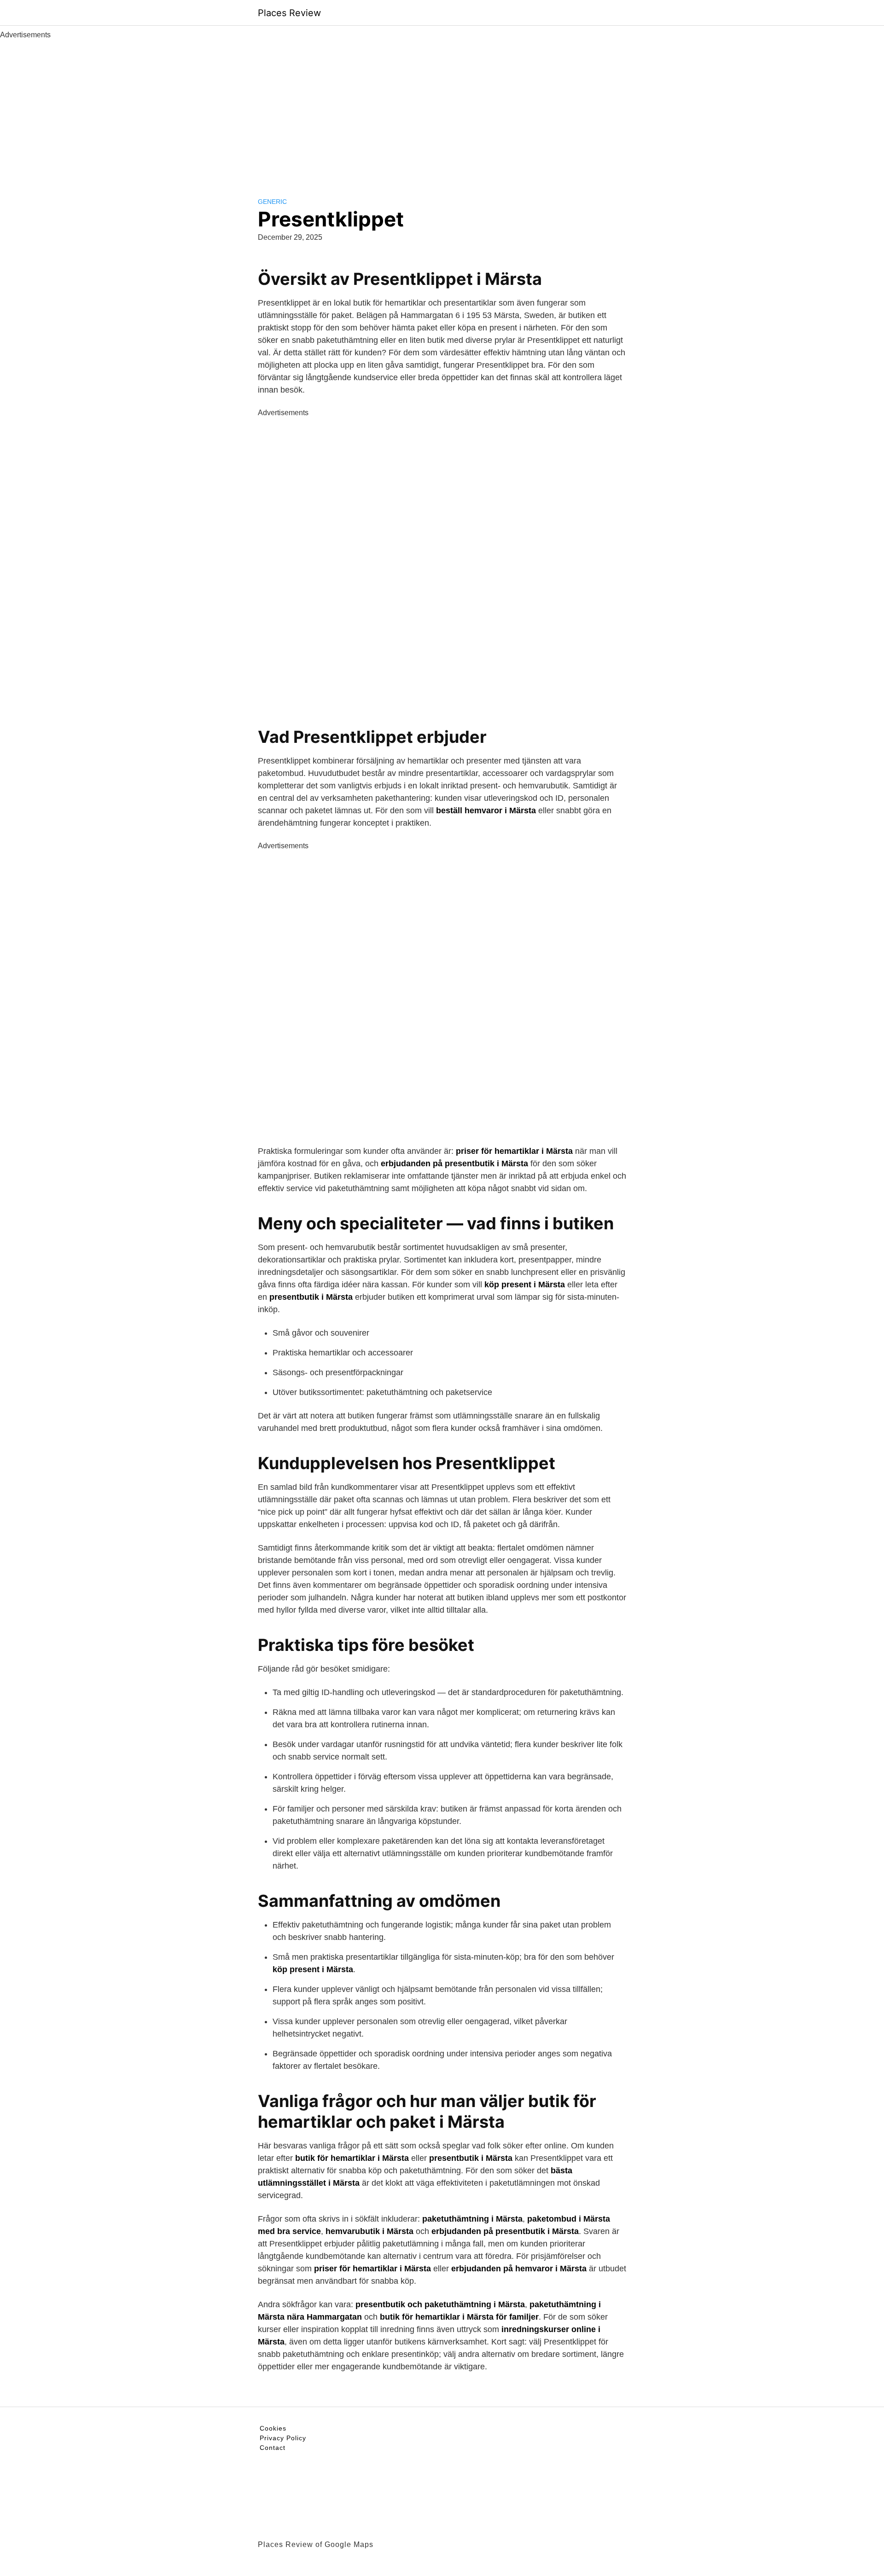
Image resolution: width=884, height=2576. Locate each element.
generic (272, 202)
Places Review (289, 13)
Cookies (273, 2428)
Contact (273, 2448)
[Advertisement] (442, 110)
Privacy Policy (283, 2438)
